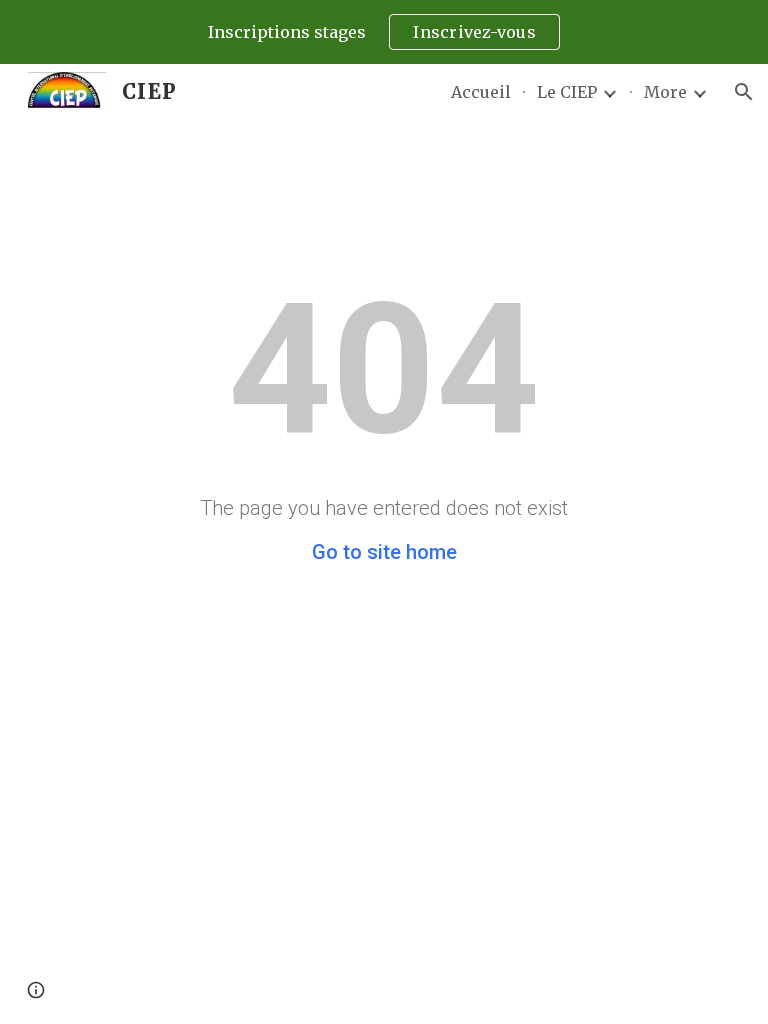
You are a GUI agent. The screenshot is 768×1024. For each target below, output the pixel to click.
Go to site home (384, 552)
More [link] (665, 92)
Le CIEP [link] (567, 92)
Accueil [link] (481, 92)
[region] (384, 32)
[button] (744, 92)
